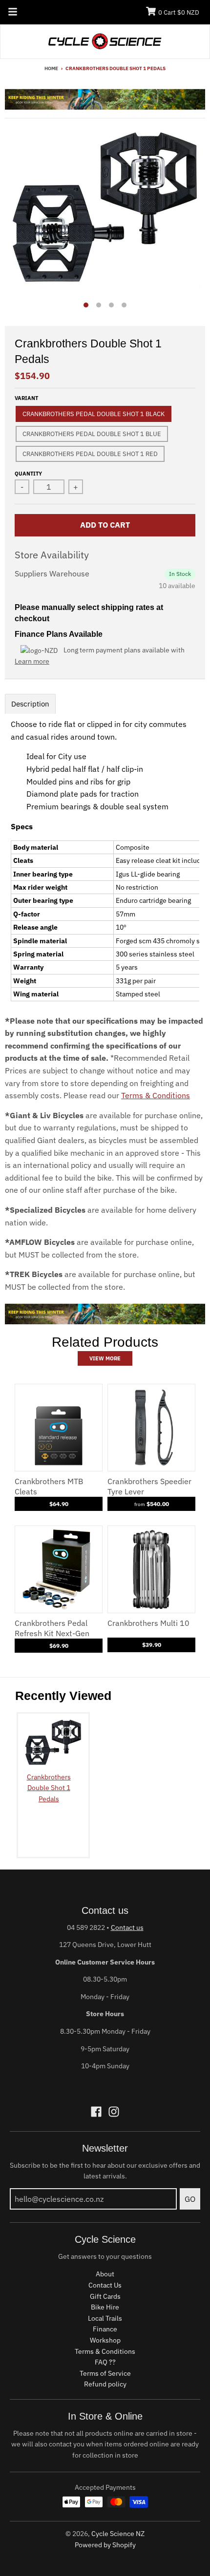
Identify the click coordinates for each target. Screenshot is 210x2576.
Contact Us (105, 2285)
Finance (105, 2329)
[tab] (30, 704)
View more (105, 1358)
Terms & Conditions (156, 1095)
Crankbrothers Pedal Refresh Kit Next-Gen (52, 1628)
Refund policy (105, 2384)
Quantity (28, 474)
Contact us (127, 1927)
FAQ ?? (105, 2362)
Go (190, 2199)
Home (51, 68)
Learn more (32, 661)
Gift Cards (105, 2296)
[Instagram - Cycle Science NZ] (114, 2112)
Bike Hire (105, 2307)
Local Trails (105, 2318)
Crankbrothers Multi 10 (148, 1623)
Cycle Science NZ (118, 2534)
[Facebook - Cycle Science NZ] (96, 2112)
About (105, 2274)
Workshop (105, 2340)
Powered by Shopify (105, 2545)
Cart (179, 12)
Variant (26, 398)
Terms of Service (105, 2373)
